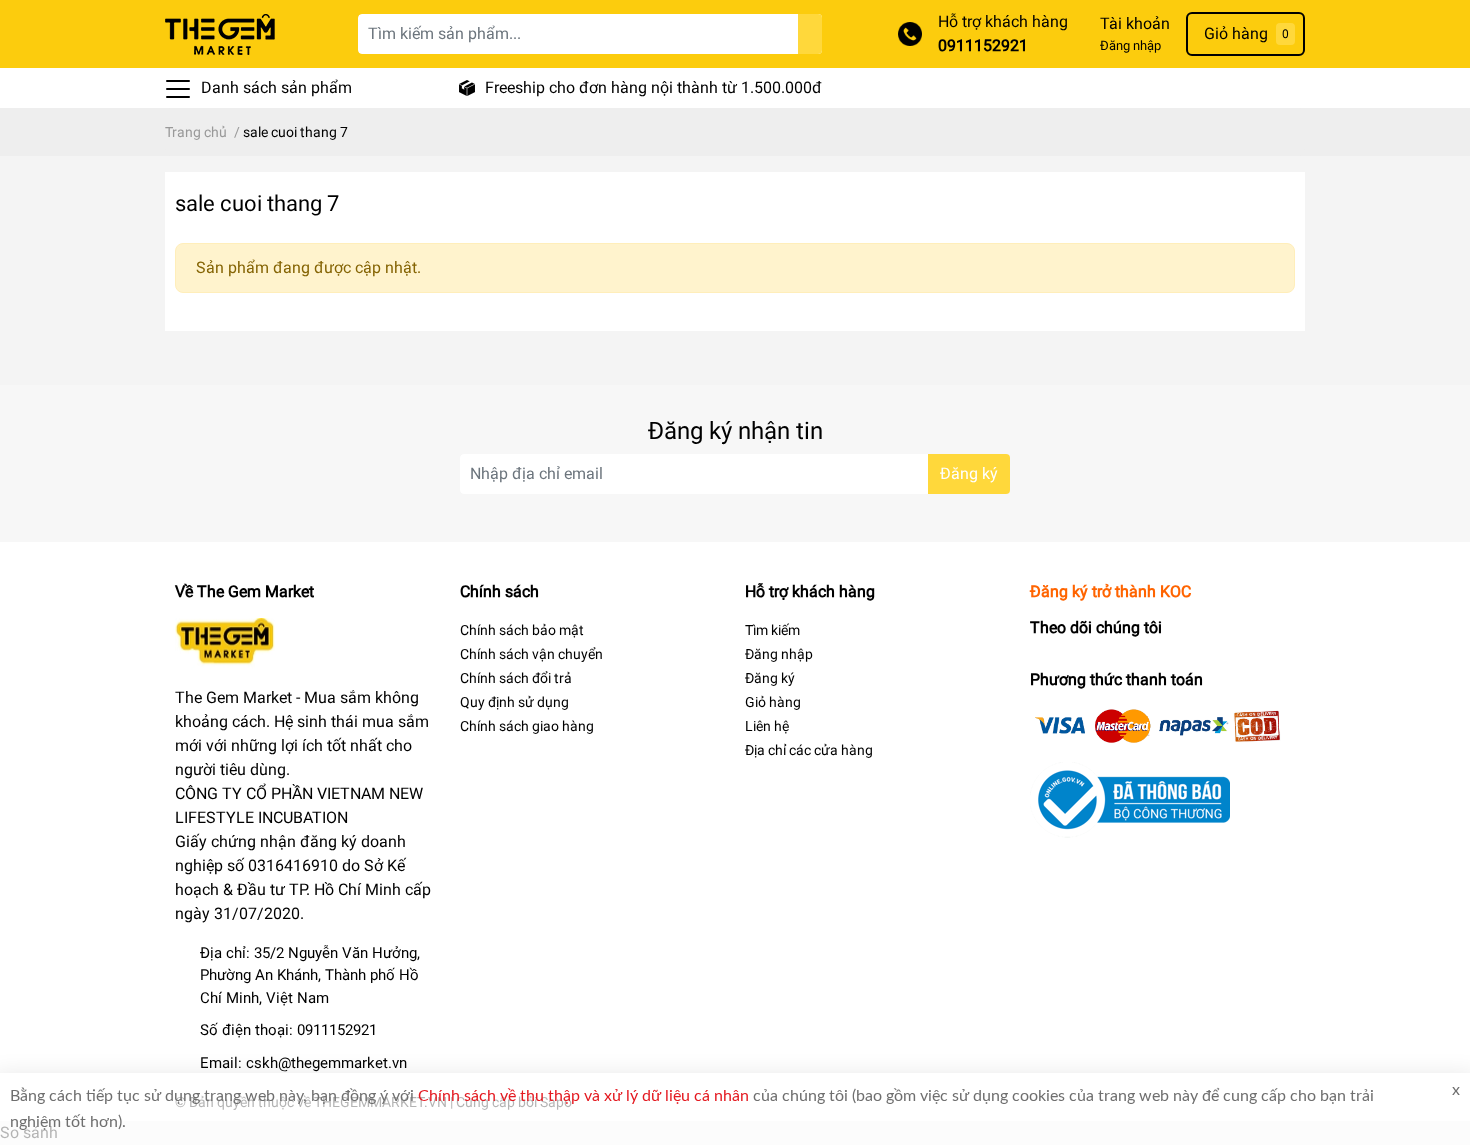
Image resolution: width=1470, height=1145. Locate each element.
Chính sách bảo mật (522, 630)
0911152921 (983, 45)
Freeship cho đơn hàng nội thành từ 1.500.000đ (653, 87)
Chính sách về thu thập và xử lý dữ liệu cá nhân (583, 1096)
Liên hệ (767, 726)
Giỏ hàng (773, 702)
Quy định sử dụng (514, 702)
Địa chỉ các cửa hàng (809, 750)
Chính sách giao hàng (527, 726)
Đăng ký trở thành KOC (1110, 591)
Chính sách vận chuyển (531, 654)
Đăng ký (969, 473)
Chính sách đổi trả (516, 678)
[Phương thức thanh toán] (1158, 724)
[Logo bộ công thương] (1130, 798)
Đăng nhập (1130, 45)
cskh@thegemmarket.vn (326, 1063)
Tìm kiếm (772, 630)
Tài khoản (1135, 23)
